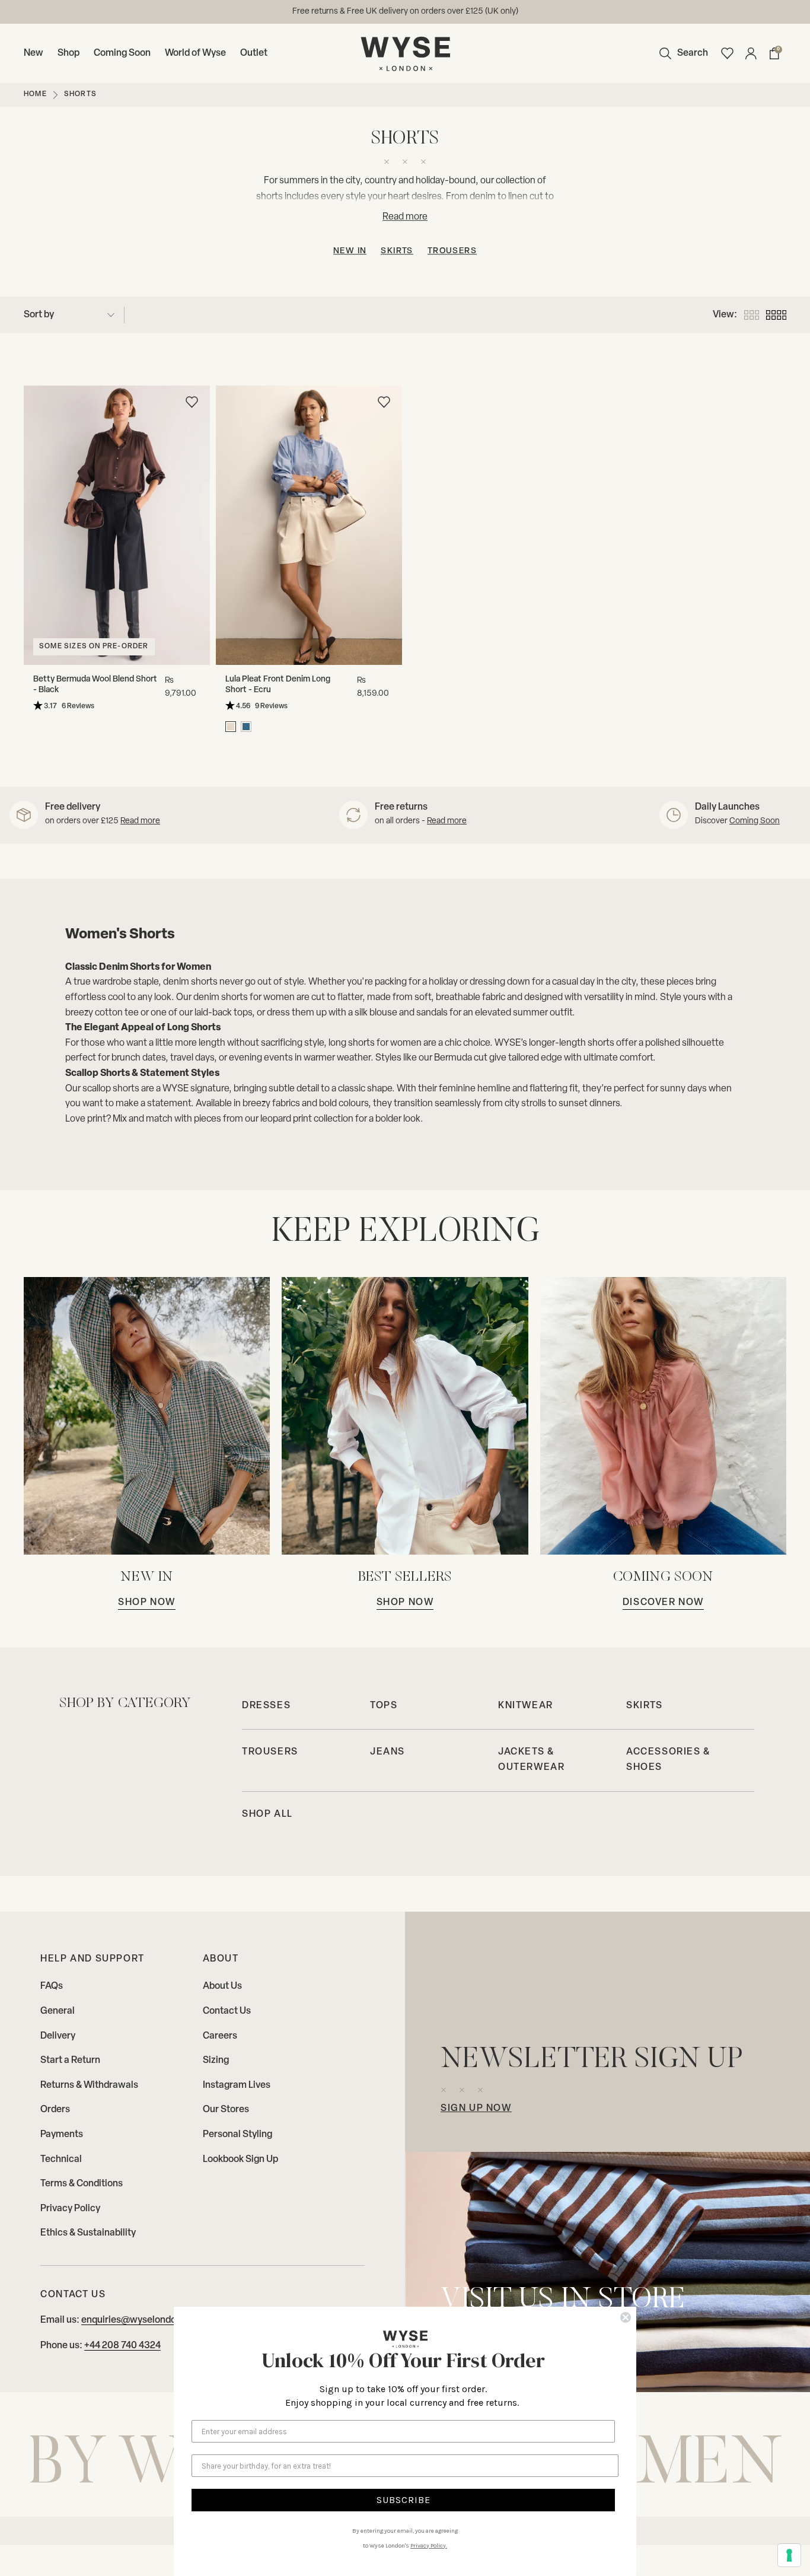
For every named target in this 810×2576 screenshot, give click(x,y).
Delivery (58, 2036)
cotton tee (117, 1013)
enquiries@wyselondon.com (142, 2320)
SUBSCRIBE (404, 2500)
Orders (55, 2110)
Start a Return (70, 2061)
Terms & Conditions (82, 2184)
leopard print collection (307, 1119)
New (34, 53)
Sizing (216, 2061)
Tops (384, 1706)
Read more (140, 821)
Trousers (452, 251)
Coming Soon (122, 53)
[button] (681, 53)
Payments (62, 2135)
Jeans (388, 1752)
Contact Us (227, 2011)
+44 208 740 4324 (122, 2346)
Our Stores (226, 2110)
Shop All (267, 1814)
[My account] (751, 53)
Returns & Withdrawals (89, 2085)
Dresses (266, 1706)
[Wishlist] (727, 53)
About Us (222, 1986)
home (35, 94)
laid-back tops (223, 1013)
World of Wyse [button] (195, 53)
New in (350, 251)
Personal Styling (237, 2135)
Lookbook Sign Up (240, 2160)
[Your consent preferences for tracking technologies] (789, 2555)
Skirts (397, 251)
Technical (61, 2160)
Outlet (254, 53)
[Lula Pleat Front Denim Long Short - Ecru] (309, 525)
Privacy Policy (70, 2209)
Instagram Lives (237, 2085)
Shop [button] (68, 53)
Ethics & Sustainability (88, 2233)
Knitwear (526, 1706)
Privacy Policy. (429, 2546)
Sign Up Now (476, 2109)
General (58, 2011)
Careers (220, 2036)
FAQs (52, 1986)
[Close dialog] (626, 2317)
